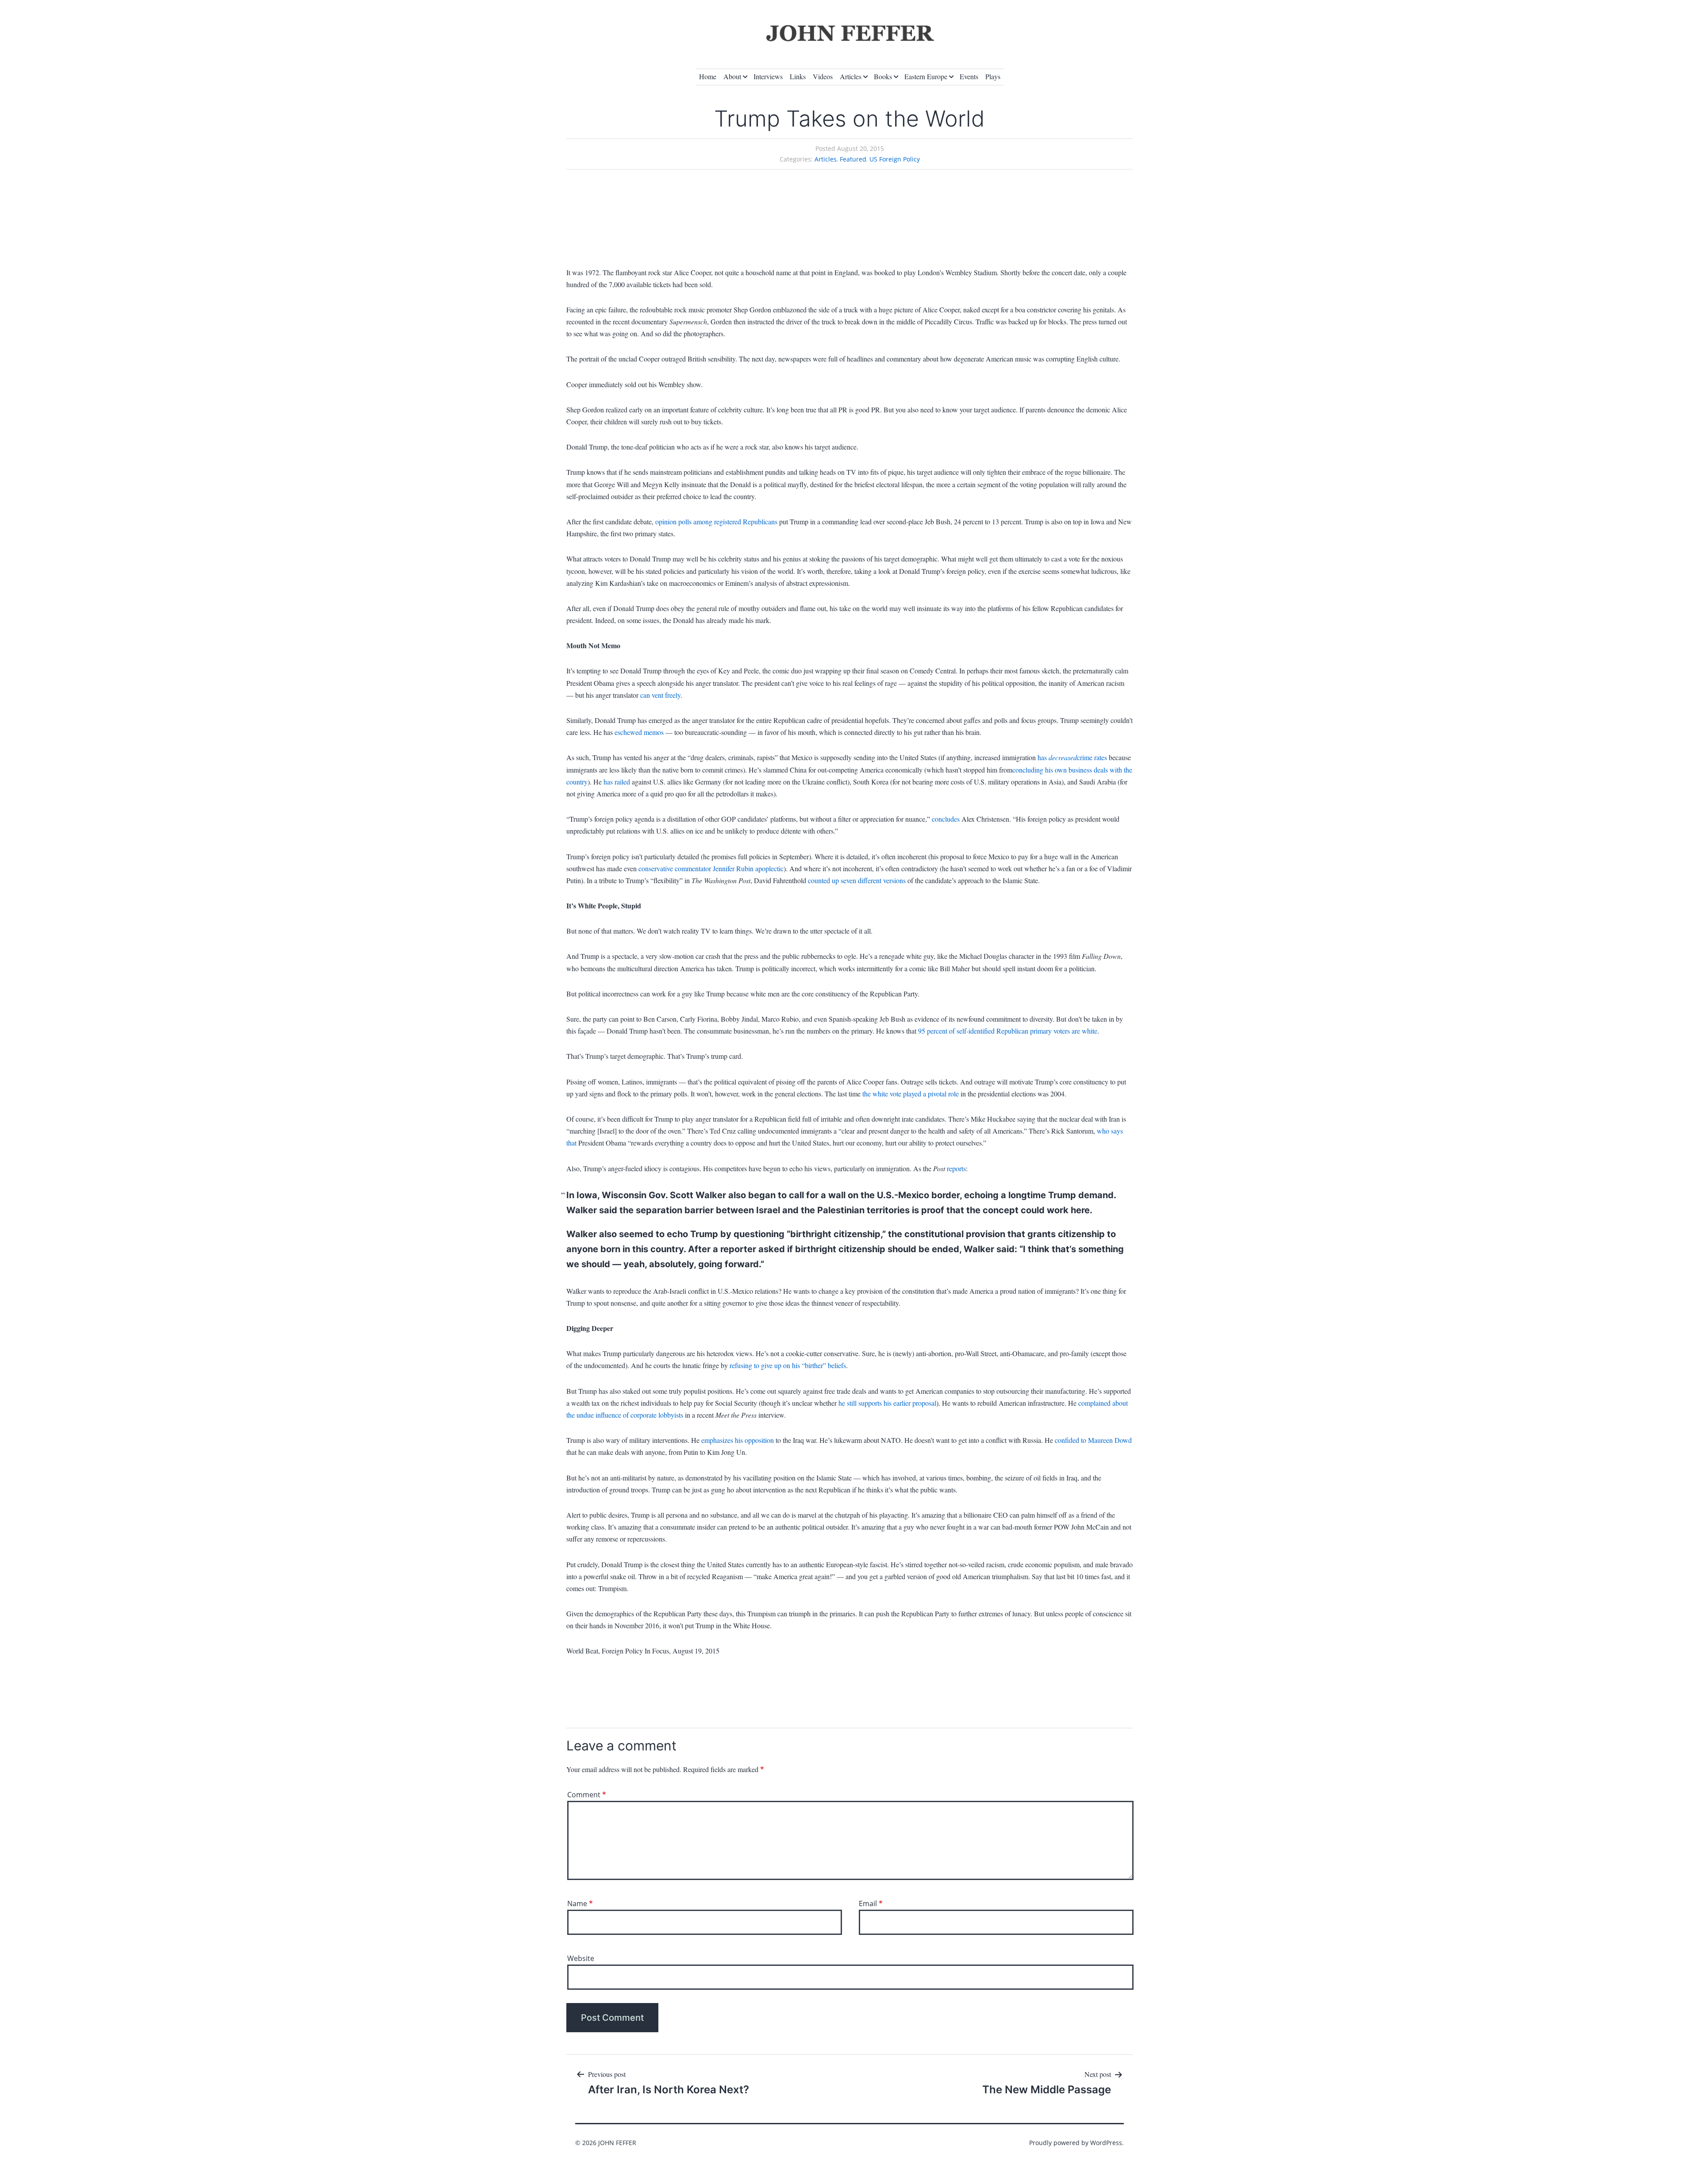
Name (580, 1903)
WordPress (1106, 2143)
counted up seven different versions (857, 880)
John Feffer (617, 2143)
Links (798, 76)
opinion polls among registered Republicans (716, 521)
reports (956, 1168)
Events (969, 76)
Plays (993, 76)
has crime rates (1072, 757)
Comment (587, 1795)
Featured (853, 159)
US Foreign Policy (895, 159)
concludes (946, 819)
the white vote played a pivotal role (911, 1094)
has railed (617, 782)
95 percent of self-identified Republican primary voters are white (1008, 1031)
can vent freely (660, 695)
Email (871, 1903)
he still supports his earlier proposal (887, 1403)
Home (708, 76)
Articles (851, 76)
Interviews (768, 76)
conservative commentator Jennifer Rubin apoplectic (711, 868)
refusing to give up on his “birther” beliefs (788, 1365)
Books (883, 76)
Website (581, 1958)
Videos (823, 76)
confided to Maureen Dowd (1093, 1440)
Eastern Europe (926, 76)
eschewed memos (639, 732)
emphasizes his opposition (738, 1440)
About (732, 76)
